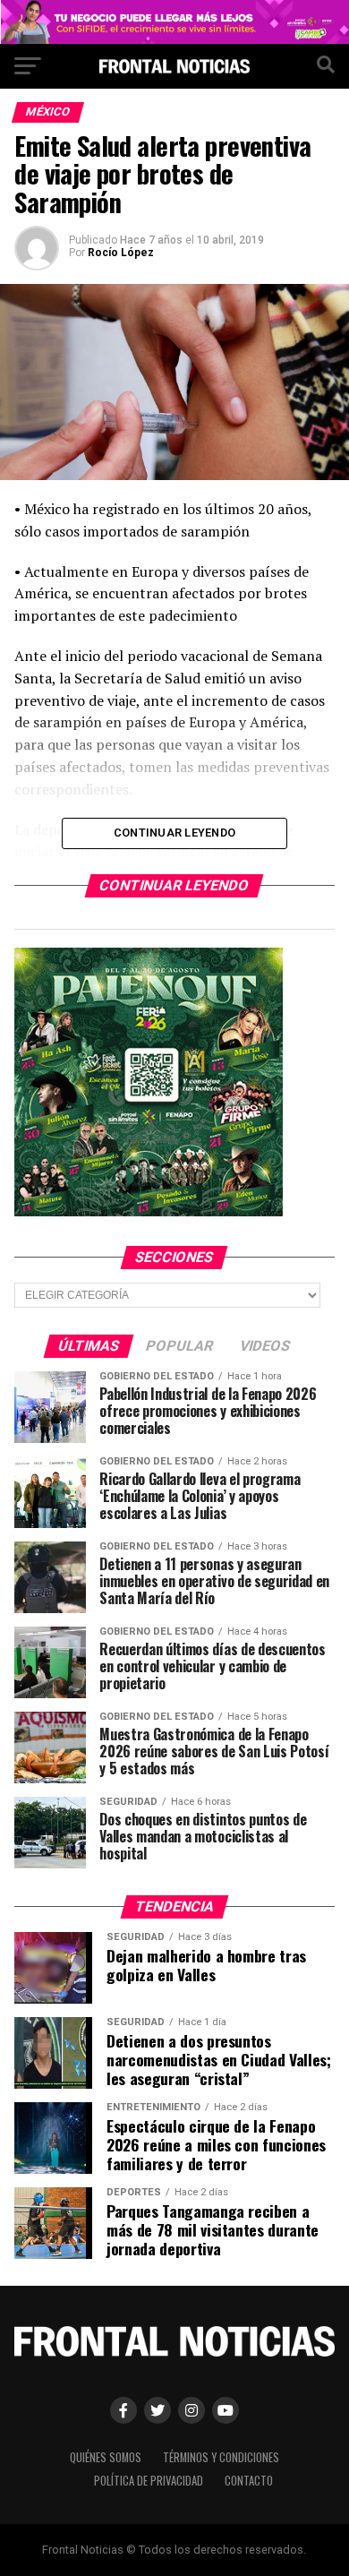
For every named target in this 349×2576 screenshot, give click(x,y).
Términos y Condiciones (221, 2457)
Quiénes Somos (106, 2457)
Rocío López (121, 253)
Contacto (249, 2481)
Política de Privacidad (149, 2481)
